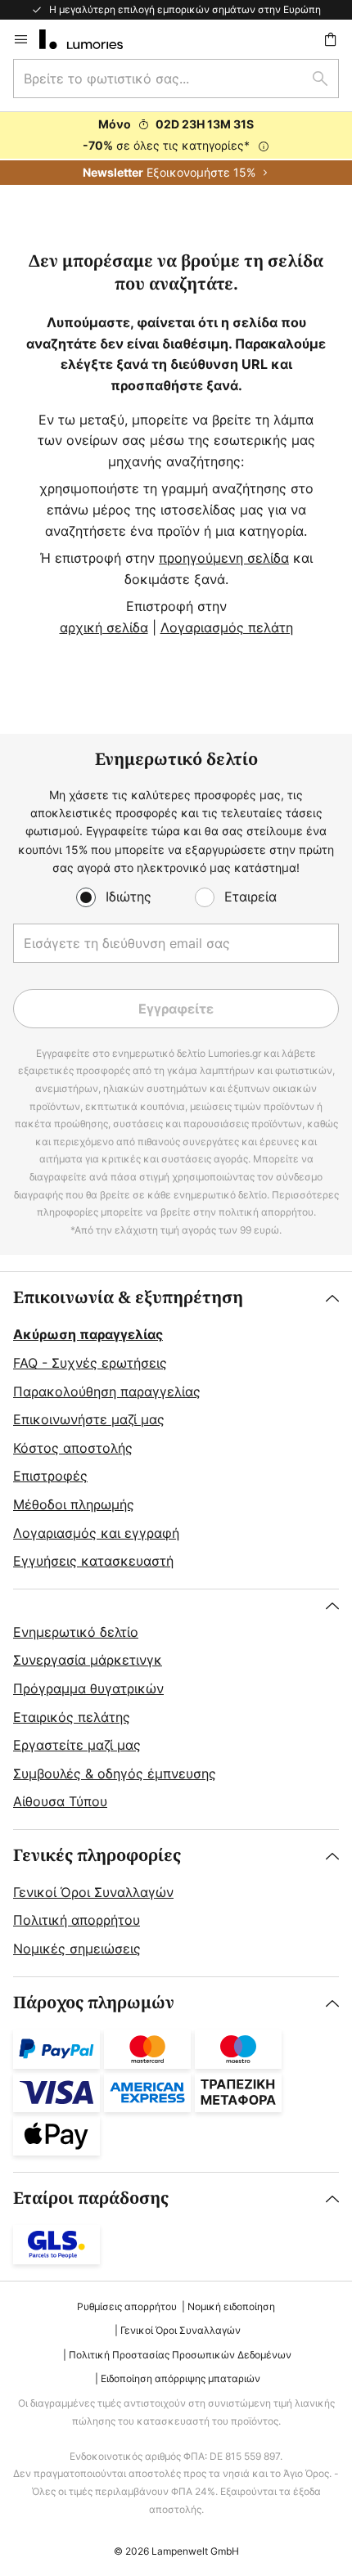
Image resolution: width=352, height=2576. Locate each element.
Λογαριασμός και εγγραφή (96, 1533)
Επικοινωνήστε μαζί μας (89, 1419)
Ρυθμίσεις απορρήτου (127, 2306)
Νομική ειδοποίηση (231, 2306)
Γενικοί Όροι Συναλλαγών (93, 1892)
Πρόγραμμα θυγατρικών (88, 1688)
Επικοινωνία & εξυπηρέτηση (128, 1298)
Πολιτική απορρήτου (77, 1920)
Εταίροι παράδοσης (91, 2198)
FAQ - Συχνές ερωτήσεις (90, 1363)
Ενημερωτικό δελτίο (76, 1632)
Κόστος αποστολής (73, 1448)
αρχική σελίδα (104, 627)
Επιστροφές (50, 1476)
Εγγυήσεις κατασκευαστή (93, 1561)
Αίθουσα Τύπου (60, 1801)
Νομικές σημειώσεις (77, 1949)
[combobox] (176, 79)
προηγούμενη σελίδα (224, 558)
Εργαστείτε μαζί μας (77, 1745)
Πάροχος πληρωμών (94, 2003)
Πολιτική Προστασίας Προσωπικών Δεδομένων (180, 2355)
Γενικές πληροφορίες (97, 1856)
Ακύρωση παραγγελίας (88, 1334)
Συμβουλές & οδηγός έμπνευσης (115, 1774)
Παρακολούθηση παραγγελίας (107, 1391)
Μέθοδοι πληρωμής (74, 1504)
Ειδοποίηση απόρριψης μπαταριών (181, 2378)
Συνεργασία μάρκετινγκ (88, 1660)
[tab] (176, 1430)
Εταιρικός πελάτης (72, 1717)
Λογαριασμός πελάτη (227, 627)
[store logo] (91, 39)
